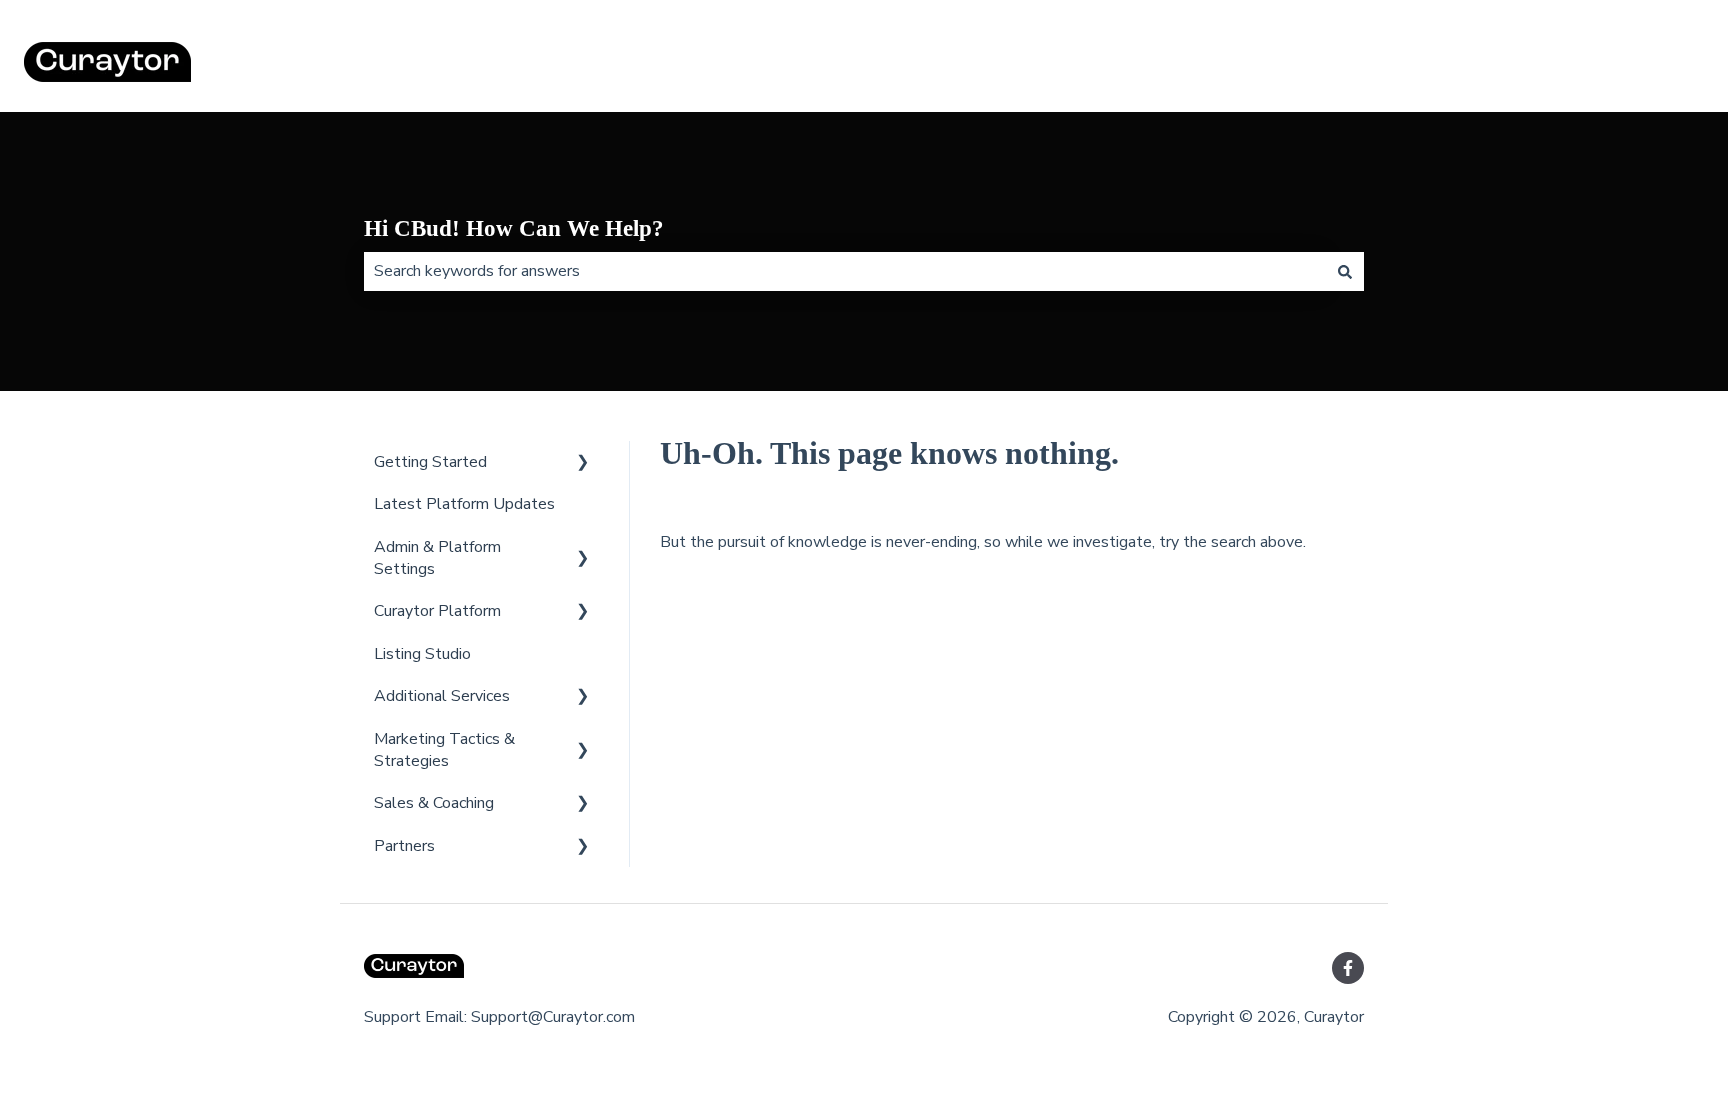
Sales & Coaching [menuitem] (434, 803)
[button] (583, 463)
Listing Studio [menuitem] (422, 654)
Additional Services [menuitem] (442, 696)
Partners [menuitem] (404, 846)
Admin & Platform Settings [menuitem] (437, 558)
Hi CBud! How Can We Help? (514, 228)
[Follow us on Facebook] (1348, 968)
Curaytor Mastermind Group (1587, 65)
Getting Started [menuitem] (430, 462)
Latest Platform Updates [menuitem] (464, 504)
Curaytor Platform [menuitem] (437, 611)
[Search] (1345, 271)
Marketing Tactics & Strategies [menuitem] (444, 750)
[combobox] (845, 271)
